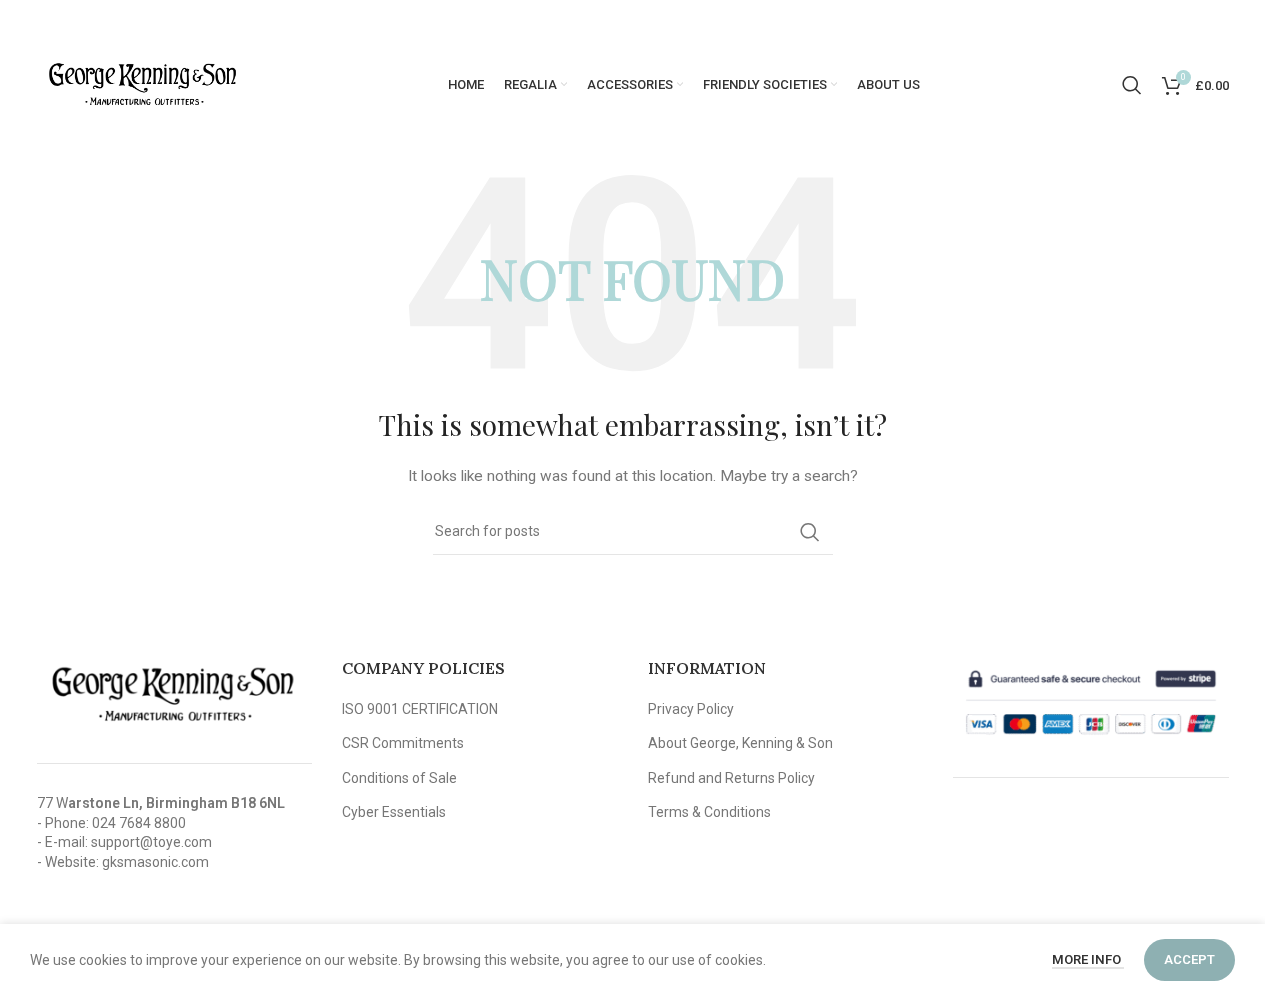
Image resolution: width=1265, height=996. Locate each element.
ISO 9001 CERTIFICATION (420, 709)
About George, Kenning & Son (740, 743)
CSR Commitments (403, 743)
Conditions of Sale (399, 778)
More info (1088, 959)
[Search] (1132, 85)
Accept (1189, 959)
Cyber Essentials (394, 812)
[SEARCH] (810, 532)
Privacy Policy (691, 709)
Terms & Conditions (709, 812)
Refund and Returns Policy (731, 778)
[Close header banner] (1240, 20)
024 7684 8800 (139, 823)
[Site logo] (142, 84)
